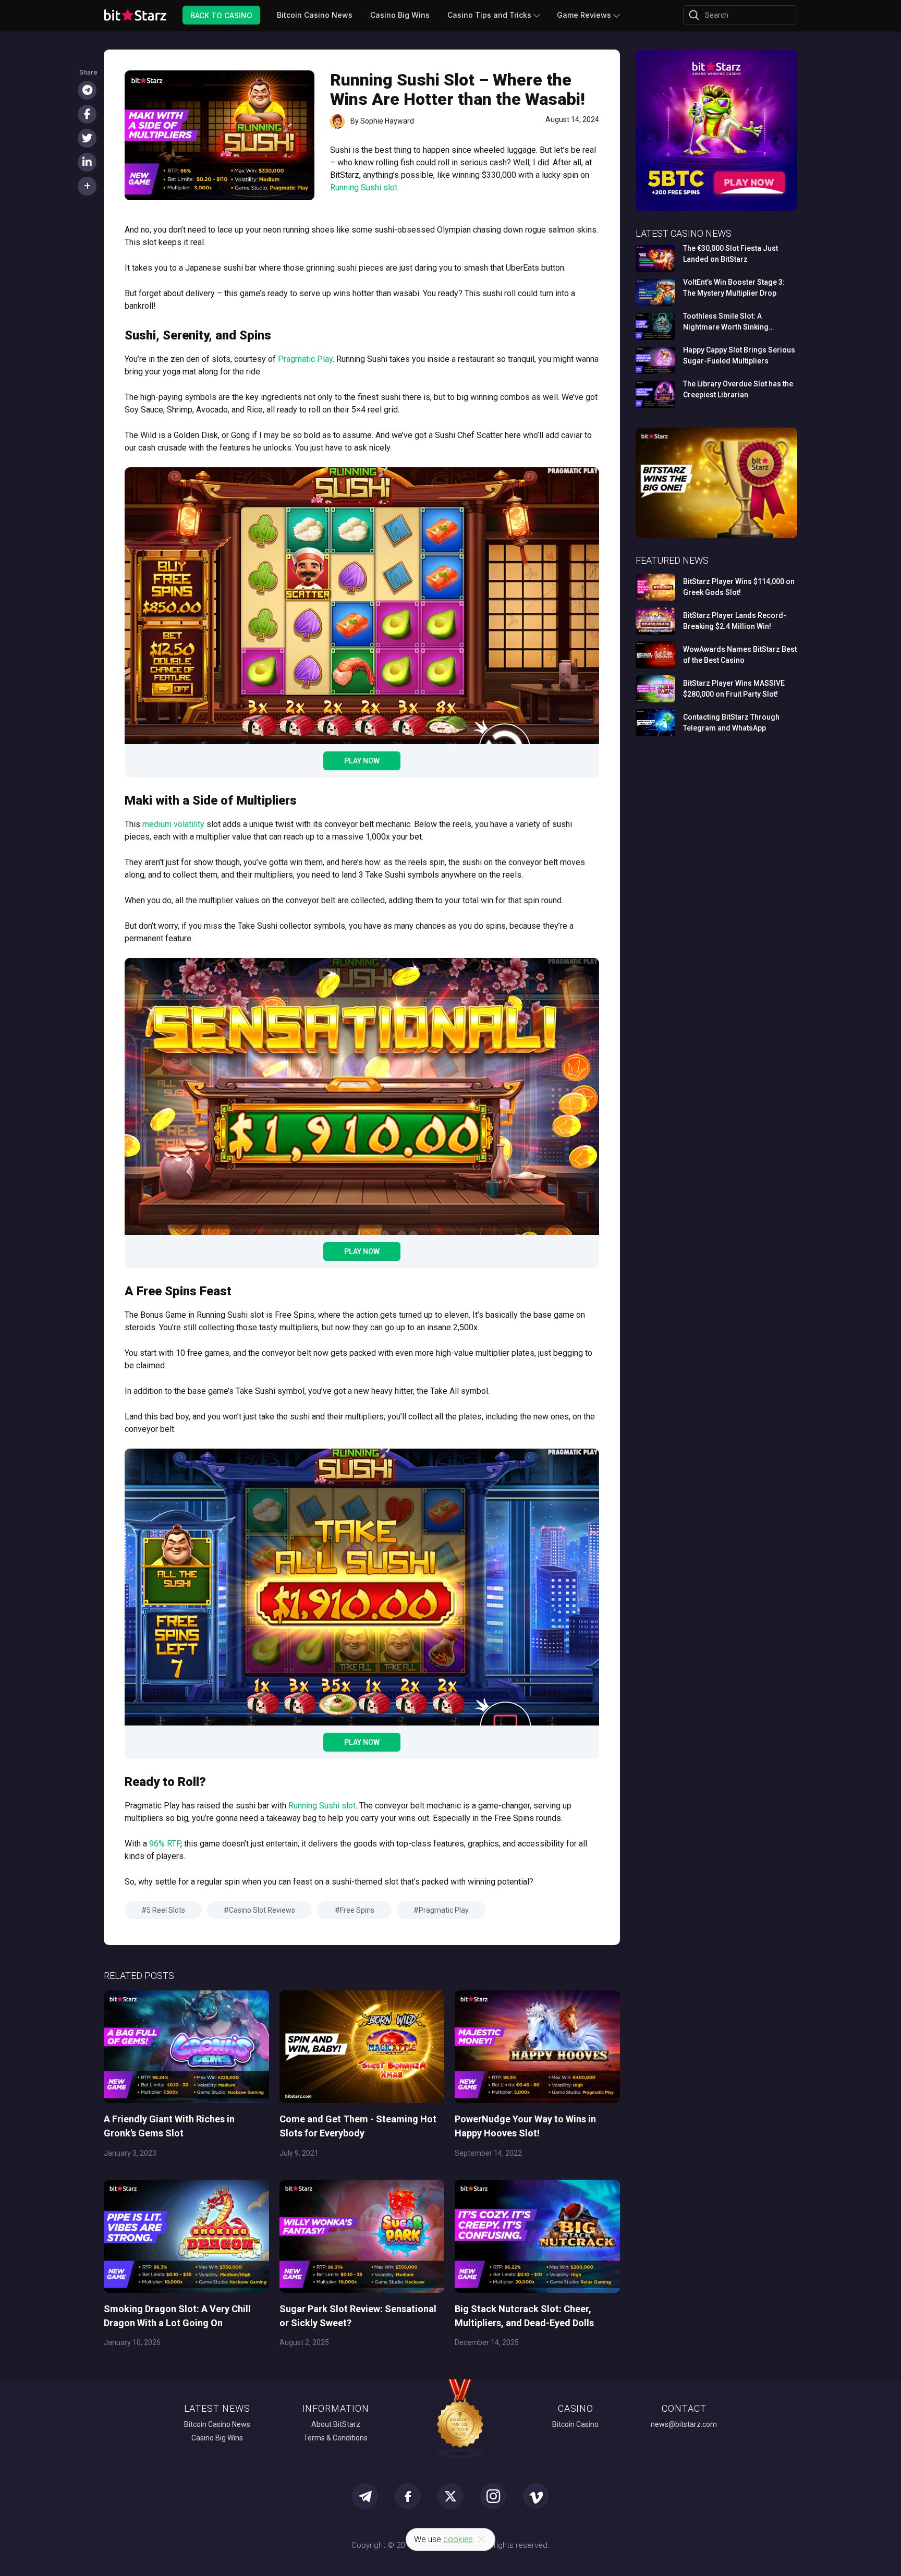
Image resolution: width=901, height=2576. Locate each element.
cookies (458, 2539)
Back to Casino (221, 15)
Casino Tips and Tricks (489, 15)
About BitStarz (336, 2424)
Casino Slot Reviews (262, 1910)
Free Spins (357, 1910)
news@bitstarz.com (684, 2424)
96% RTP (165, 1844)
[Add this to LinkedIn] (87, 162)
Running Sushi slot (364, 187)
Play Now (362, 761)
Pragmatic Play (305, 359)
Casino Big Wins (400, 15)
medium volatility (173, 824)
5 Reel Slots (166, 1910)
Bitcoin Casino (575, 2424)
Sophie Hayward (387, 121)
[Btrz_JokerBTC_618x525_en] (716, 209)
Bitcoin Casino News (315, 15)
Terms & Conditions (336, 2438)
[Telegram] (87, 90)
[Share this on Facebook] (87, 114)
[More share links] (87, 186)
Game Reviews (584, 15)
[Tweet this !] (87, 138)
